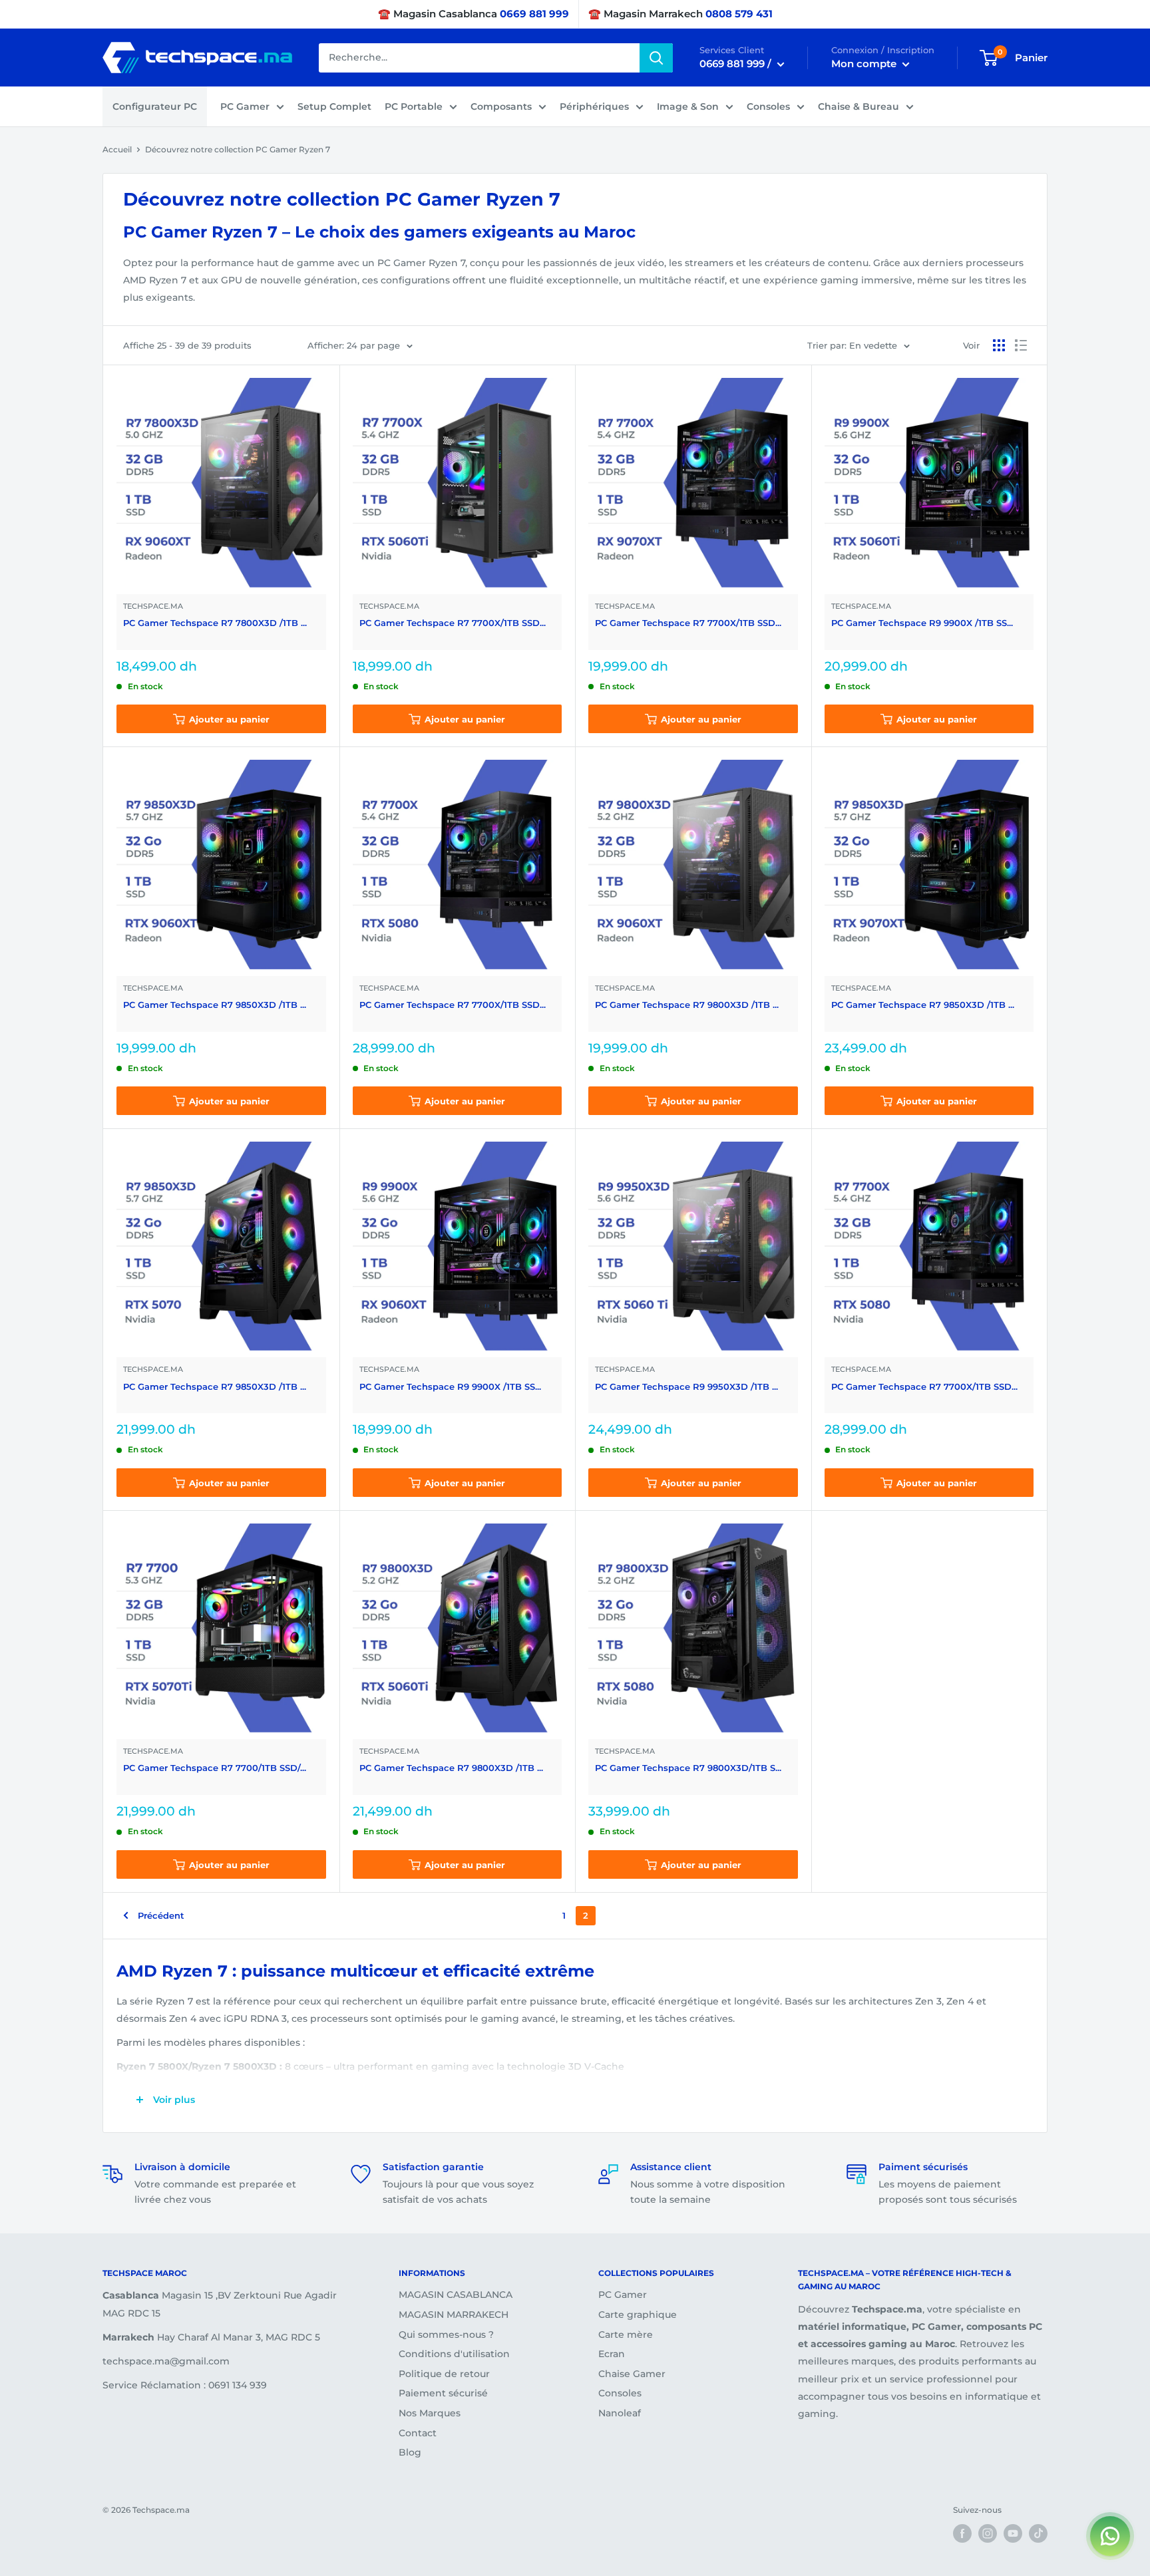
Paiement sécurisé (443, 2393)
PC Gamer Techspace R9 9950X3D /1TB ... (686, 1386)
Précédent (161, 1915)
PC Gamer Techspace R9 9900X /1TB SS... (922, 623)
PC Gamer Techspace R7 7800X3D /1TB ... (215, 623)
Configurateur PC (155, 106)
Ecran (612, 2354)
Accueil (117, 149)
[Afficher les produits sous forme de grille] (999, 345)
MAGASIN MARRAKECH (454, 2315)
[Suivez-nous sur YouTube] (1013, 2533)
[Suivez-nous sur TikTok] (1038, 2533)
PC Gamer (245, 106)
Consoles (768, 106)
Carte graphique (638, 2315)
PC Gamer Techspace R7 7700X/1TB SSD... (453, 623)
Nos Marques (430, 2413)
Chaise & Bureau (859, 106)
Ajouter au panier (229, 719)
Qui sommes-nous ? (446, 2334)
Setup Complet (334, 106)
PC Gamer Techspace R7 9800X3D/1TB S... (688, 1768)
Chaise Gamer (632, 2374)
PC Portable (414, 106)
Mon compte (865, 64)
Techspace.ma (153, 606)
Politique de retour (444, 2374)
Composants (501, 106)
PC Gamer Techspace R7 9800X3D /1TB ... (687, 1005)
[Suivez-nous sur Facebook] (962, 2533)
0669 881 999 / (737, 64)
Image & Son (688, 106)
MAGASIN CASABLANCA (456, 2295)
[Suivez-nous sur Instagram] (988, 2533)
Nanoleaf (620, 2413)
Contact (418, 2433)
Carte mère (626, 2334)
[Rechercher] (656, 58)
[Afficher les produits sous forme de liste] (1021, 345)
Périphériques (594, 106)
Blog (410, 2452)
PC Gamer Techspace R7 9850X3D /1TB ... (215, 1005)
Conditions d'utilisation (454, 2354)
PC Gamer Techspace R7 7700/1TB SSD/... (215, 1768)
